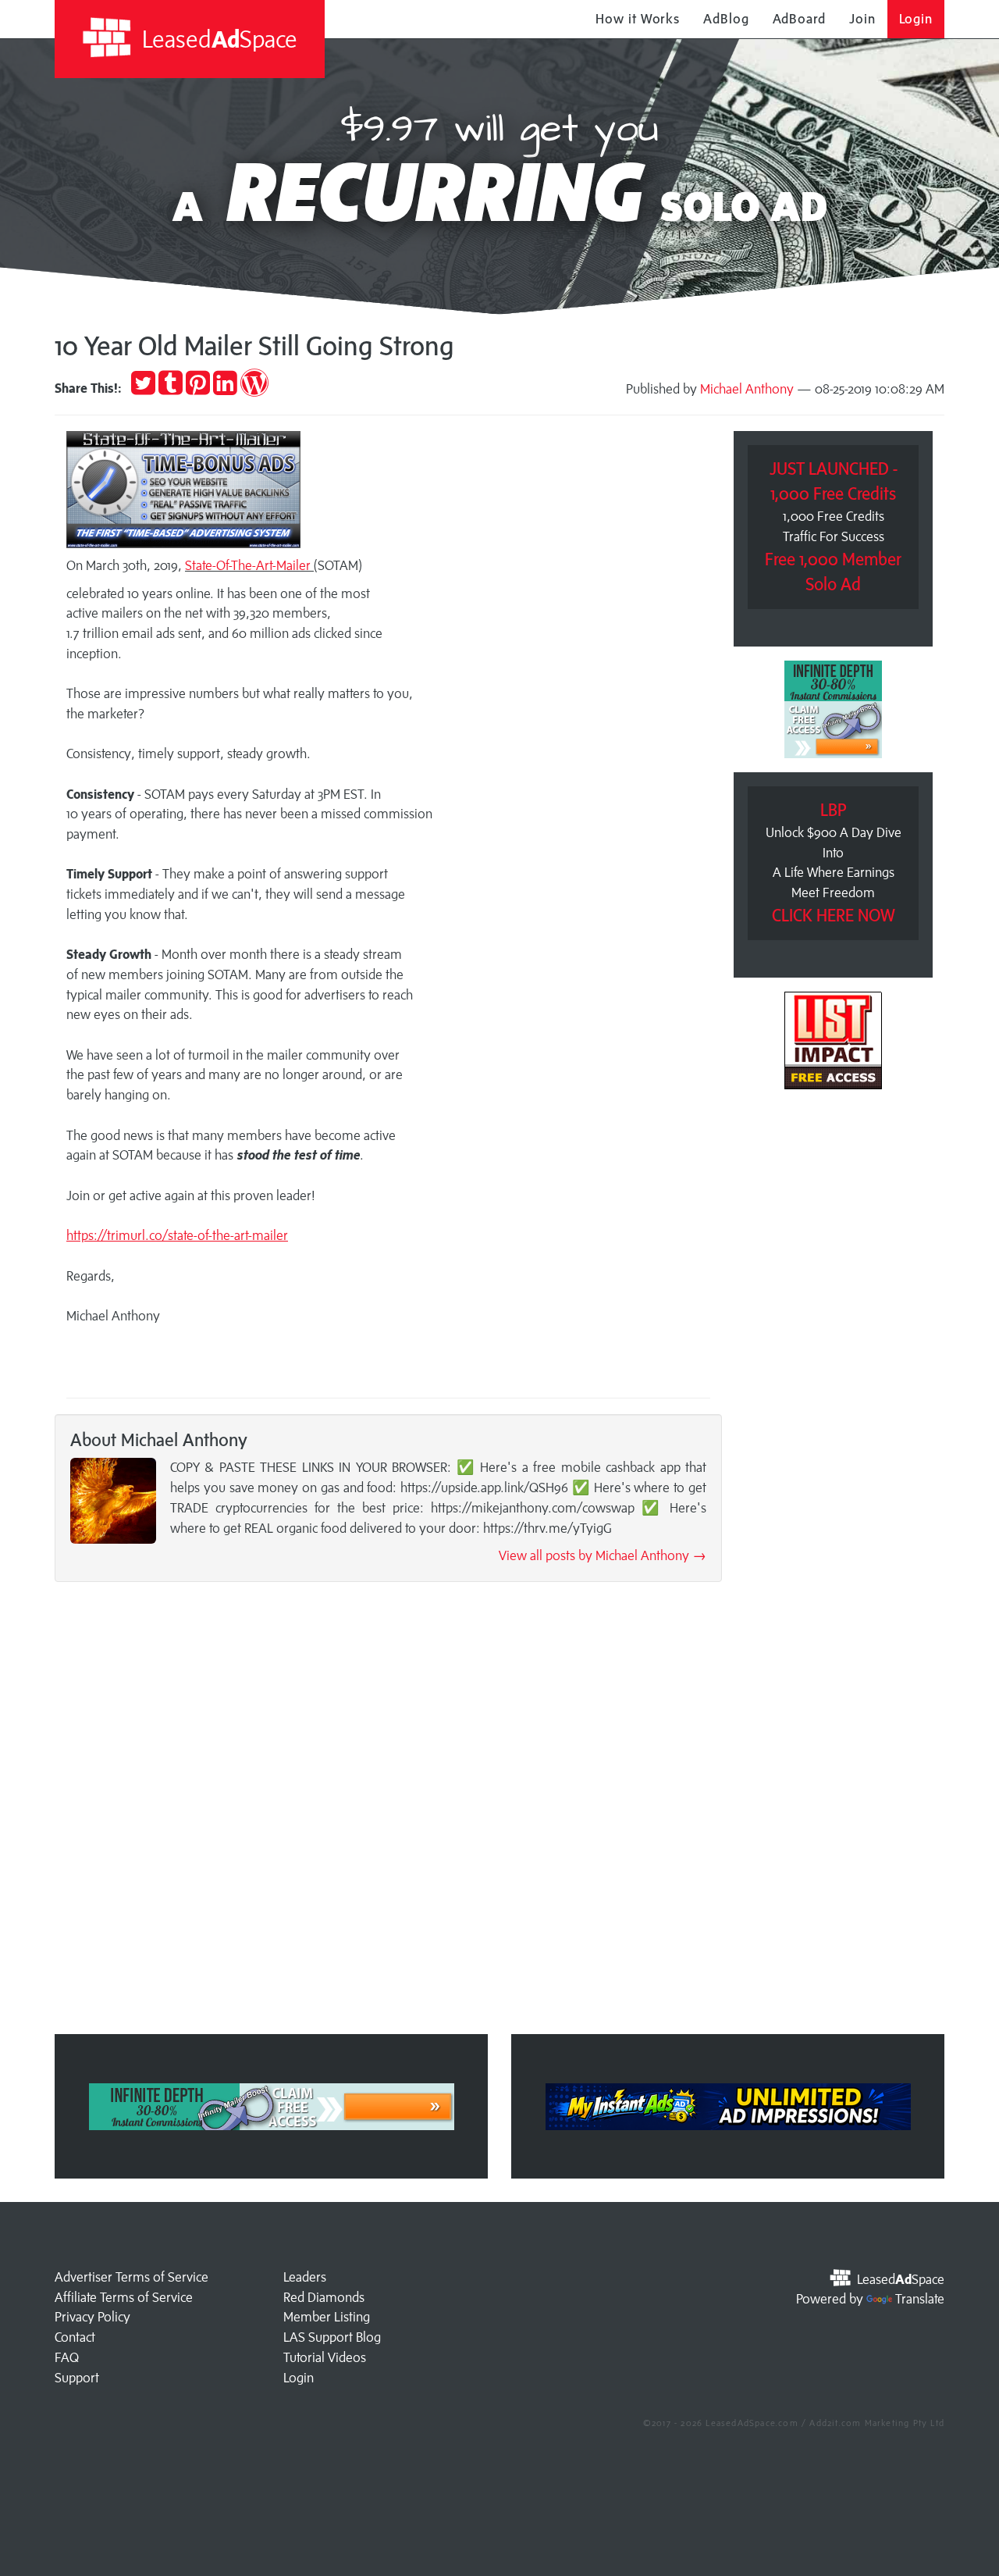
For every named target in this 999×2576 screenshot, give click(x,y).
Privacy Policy (92, 2317)
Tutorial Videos (325, 2357)
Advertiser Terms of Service (132, 2277)
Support (77, 2378)
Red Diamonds (324, 2297)
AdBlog (726, 19)
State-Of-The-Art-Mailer (248, 565)
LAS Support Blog (332, 2337)
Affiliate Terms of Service (124, 2297)
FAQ (67, 2357)
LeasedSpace (217, 39)
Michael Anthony (747, 389)
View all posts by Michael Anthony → (603, 1555)
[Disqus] (388, 1813)
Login (916, 19)
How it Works (638, 19)
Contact (75, 2337)
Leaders (305, 2277)
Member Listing (327, 2317)
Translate (920, 2299)
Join (862, 19)
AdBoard (799, 19)
